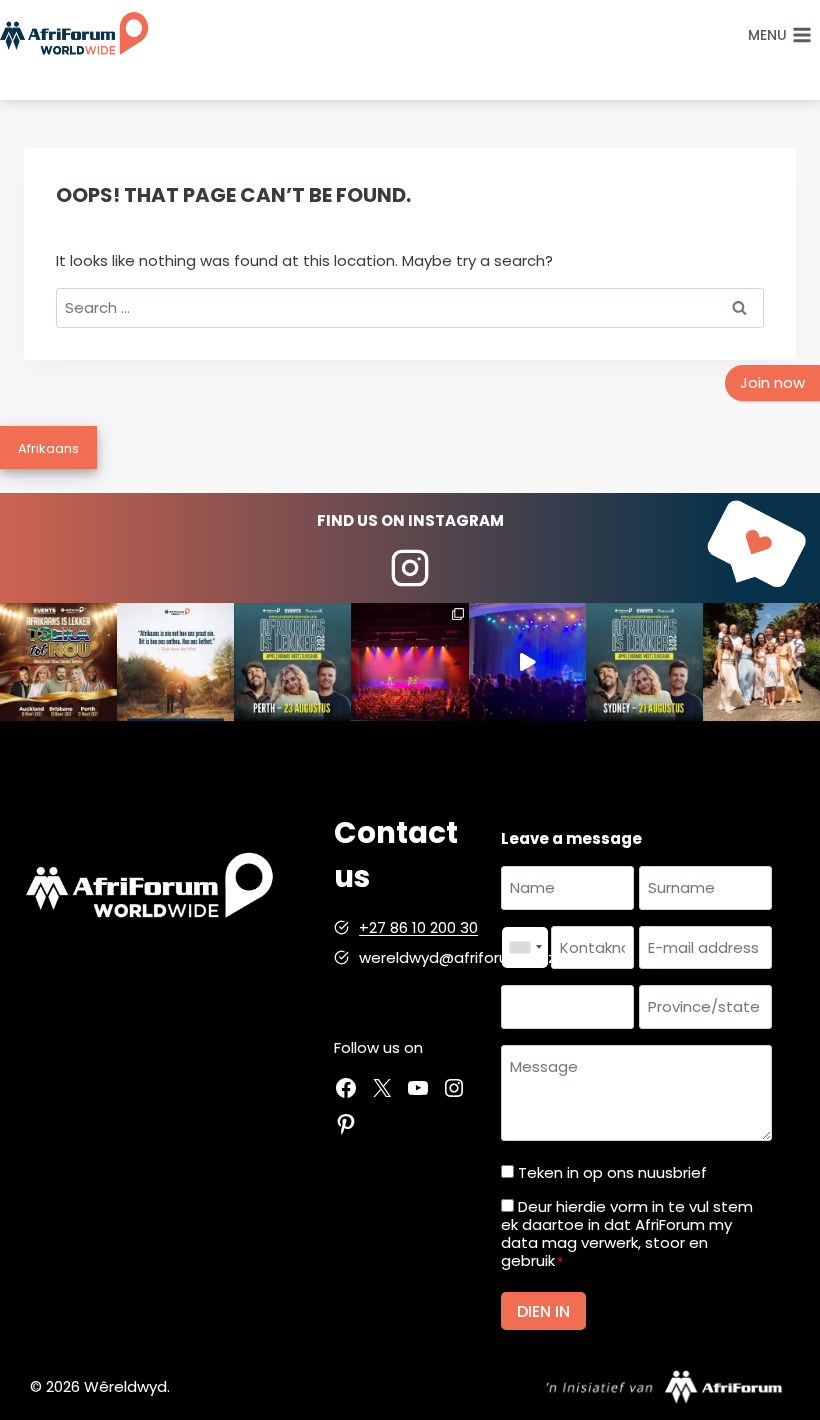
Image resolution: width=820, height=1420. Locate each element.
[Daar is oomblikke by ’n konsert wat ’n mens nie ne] (527, 661)
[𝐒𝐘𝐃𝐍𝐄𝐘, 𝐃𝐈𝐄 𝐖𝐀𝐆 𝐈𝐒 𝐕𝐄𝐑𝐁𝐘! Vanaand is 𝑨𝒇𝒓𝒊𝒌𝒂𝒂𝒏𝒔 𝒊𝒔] (644, 661)
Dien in (543, 1311)
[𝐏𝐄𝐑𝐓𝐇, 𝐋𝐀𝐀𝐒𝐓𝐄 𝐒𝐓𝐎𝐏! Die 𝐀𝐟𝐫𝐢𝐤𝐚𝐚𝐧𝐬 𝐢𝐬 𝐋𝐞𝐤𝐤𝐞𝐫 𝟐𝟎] (292, 661)
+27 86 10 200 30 (418, 927)
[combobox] (525, 948)
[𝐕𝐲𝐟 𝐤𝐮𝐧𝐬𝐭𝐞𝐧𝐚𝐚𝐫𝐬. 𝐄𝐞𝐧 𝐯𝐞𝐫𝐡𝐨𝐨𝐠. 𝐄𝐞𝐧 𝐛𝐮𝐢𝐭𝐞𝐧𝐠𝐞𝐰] (58, 661)
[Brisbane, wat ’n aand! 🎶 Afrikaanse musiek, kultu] (409, 661)
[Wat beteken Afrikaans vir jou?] (175, 661)
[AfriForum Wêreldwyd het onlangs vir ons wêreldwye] (761, 661)
